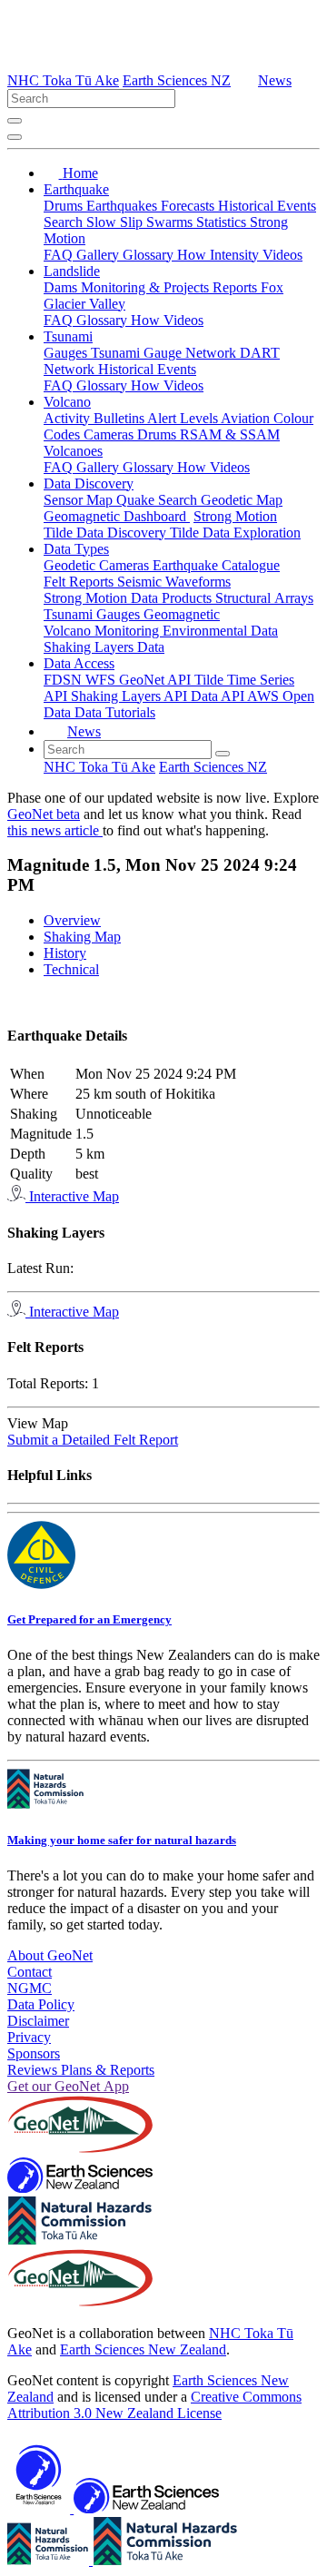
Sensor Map (80, 500)
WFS (102, 680)
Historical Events (267, 206)
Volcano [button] (67, 402)
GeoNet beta (44, 814)
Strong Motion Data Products (129, 598)
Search (65, 222)
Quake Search (159, 500)
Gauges (67, 353)
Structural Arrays (264, 598)
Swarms (171, 222)
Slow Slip (116, 222)
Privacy (29, 2037)
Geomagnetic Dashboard (117, 516)
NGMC (30, 1988)
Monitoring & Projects (147, 287)
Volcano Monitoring (103, 631)
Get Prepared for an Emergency (89, 1619)
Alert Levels (184, 418)
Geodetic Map (242, 500)
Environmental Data (220, 631)
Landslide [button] (72, 271)
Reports (237, 287)
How (193, 255)
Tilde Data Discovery (107, 533)
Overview (72, 920)
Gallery (99, 255)
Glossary (150, 255)
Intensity (236, 255)
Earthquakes (124, 206)
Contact (30, 1972)
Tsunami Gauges (94, 614)
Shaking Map (82, 937)
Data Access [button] (79, 663)
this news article (55, 830)
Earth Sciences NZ (177, 80)
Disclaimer (38, 2021)
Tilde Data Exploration (235, 533)
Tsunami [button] (68, 336)
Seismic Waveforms (174, 582)
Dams (62, 287)
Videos (282, 255)
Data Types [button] (76, 549)
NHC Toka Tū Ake (63, 80)
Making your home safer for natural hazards (122, 1840)
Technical (71, 969)
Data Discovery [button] (89, 484)
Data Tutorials (115, 712)
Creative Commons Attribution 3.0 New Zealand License (154, 2405)
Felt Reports (80, 582)
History (65, 953)
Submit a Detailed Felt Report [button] (93, 1440)
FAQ (60, 255)
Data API (219, 696)
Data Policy (41, 2004)
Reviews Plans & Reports (81, 2070)
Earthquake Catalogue (216, 565)
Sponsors (34, 2053)
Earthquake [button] (76, 189)
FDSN (64, 680)
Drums (65, 206)
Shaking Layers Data (104, 647)
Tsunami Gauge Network (165, 353)
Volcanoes (73, 451)
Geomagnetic (182, 614)
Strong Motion (235, 516)
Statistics (223, 222)
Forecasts (189, 206)
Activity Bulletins (95, 418)
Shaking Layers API (131, 696)
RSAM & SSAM (230, 434)
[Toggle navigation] (15, 137)
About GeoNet (50, 1955)
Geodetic (71, 565)
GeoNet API (157, 680)
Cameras (110, 434)
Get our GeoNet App (68, 2086)
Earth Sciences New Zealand (143, 2349)
